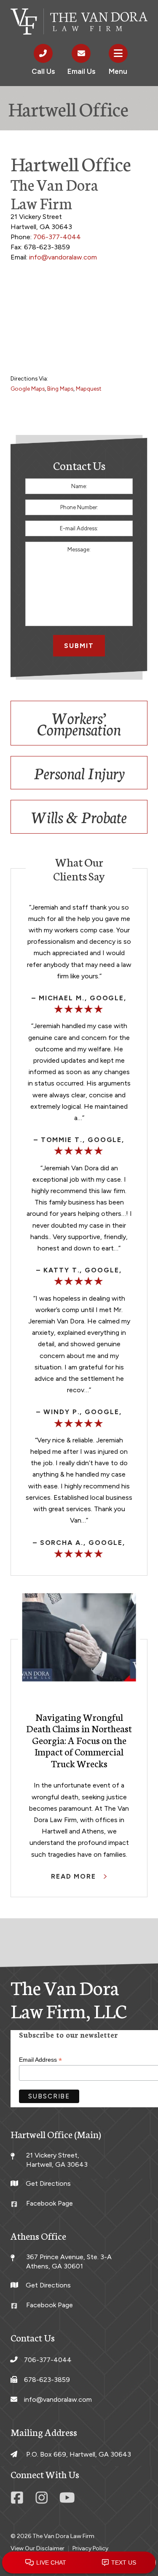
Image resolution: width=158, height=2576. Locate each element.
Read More (75, 1876)
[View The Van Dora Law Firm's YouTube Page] (67, 2500)
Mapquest (89, 389)
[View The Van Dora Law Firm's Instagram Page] (43, 2500)
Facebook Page (50, 2203)
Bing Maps (60, 389)
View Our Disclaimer (37, 2548)
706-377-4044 (57, 237)
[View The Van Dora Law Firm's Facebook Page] (19, 2500)
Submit (79, 646)
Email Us (81, 71)
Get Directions (48, 2183)
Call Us (43, 71)
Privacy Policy (90, 2548)
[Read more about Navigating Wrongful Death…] (79, 1638)
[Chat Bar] (79, 2563)
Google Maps (28, 389)
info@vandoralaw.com (63, 257)
